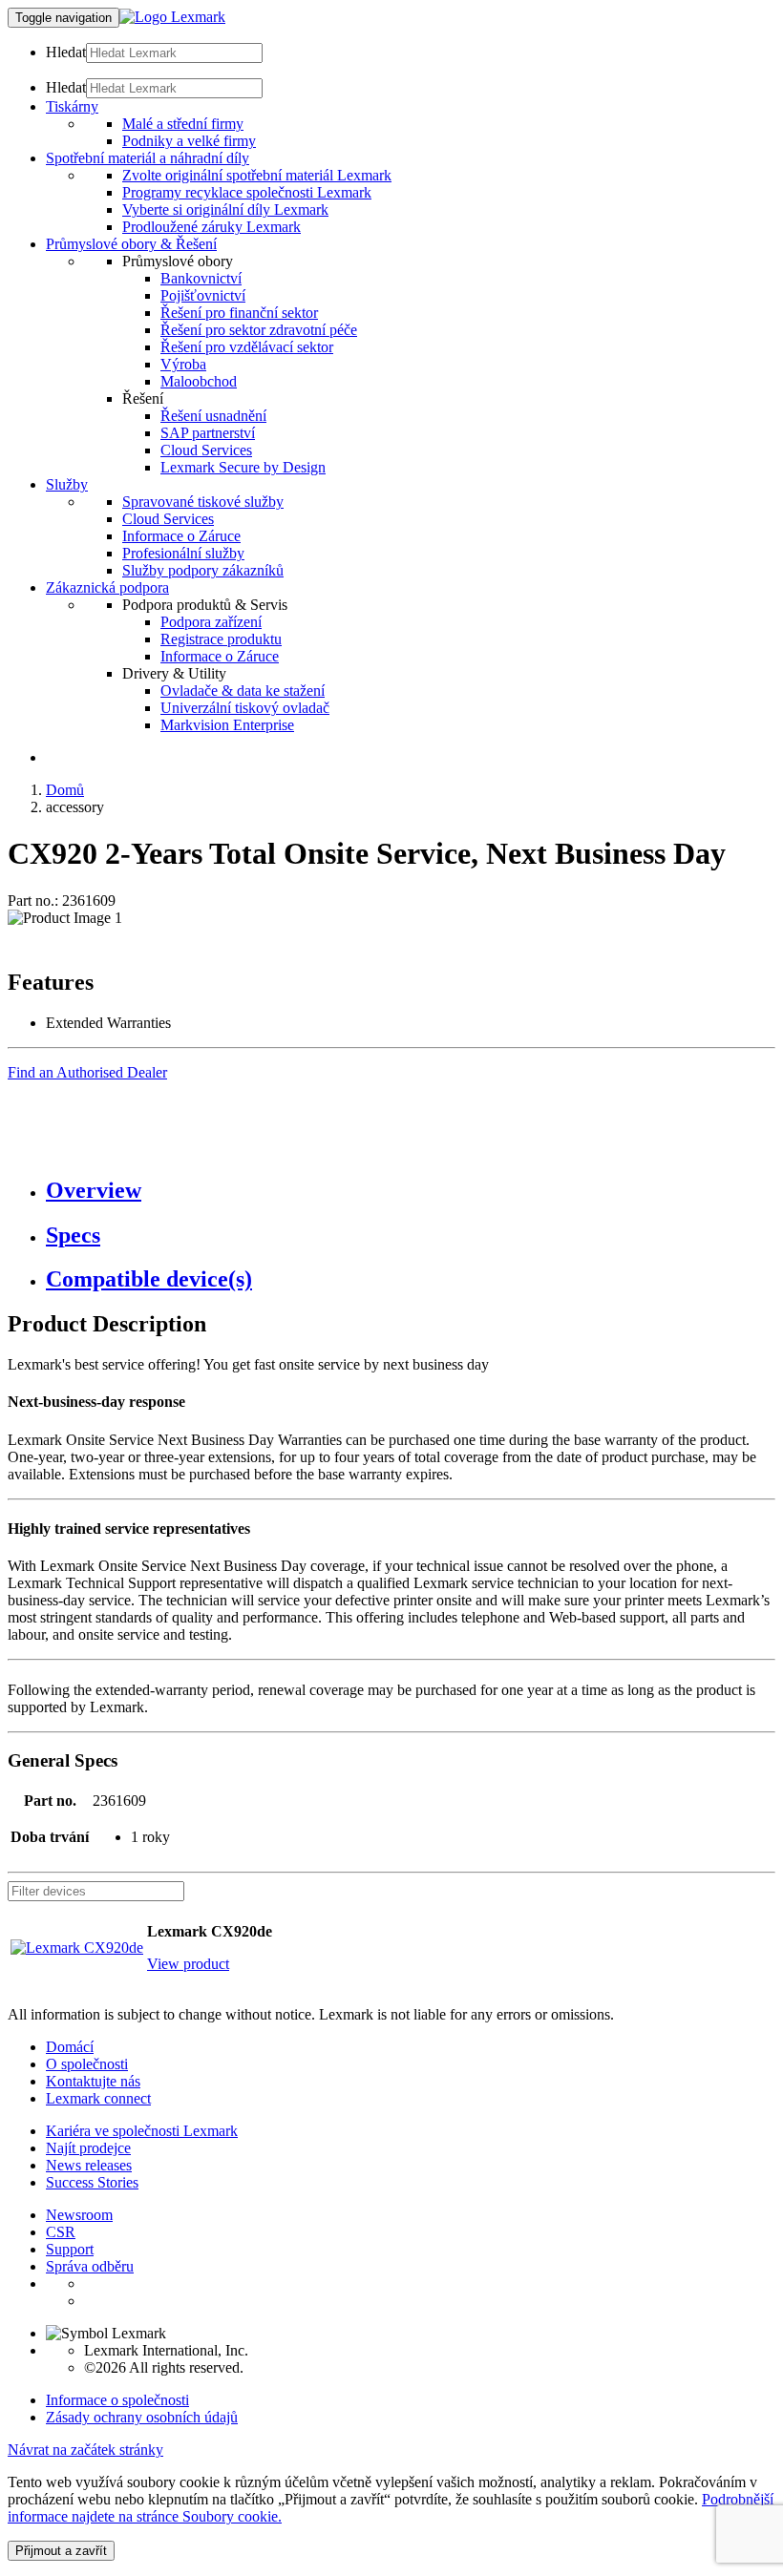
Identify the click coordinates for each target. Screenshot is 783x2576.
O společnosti (87, 2064)
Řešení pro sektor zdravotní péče (259, 330)
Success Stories (92, 2182)
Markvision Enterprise (227, 725)
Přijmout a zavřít (61, 2551)
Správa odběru (90, 2266)
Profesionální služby (183, 553)
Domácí (70, 2047)
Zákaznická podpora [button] (107, 587)
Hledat (66, 52)
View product (188, 1964)
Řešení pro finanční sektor (239, 313)
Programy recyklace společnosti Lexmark (247, 192)
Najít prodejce (88, 2148)
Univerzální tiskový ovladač (245, 708)
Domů (65, 790)
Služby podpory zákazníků (203, 570)
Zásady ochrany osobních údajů (142, 2417)
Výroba (183, 364)
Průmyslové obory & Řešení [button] (131, 244)
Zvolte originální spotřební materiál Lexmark (257, 175)
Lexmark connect (98, 2098)
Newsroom (79, 2215)
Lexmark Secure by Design (243, 467)
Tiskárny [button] (72, 106)
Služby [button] (67, 484)
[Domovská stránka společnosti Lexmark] (172, 17)
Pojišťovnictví (203, 295)
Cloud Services (206, 450)
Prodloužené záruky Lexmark (212, 227)
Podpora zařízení (211, 622)
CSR (61, 2232)
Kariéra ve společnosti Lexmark (142, 2131)
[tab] (411, 1191)
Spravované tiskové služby (203, 502)
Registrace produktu (221, 639)
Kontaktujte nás (93, 2081)
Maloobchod (199, 381)
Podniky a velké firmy (189, 141)
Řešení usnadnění (213, 416)
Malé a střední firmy (183, 124)
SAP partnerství (208, 433)
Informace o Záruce (181, 536)
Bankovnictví (201, 278)
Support (70, 2249)
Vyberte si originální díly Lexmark (225, 209)
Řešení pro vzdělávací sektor (247, 347)
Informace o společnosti (117, 2400)
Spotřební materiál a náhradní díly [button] (148, 158)
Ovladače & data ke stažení (243, 691)
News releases (89, 2165)
